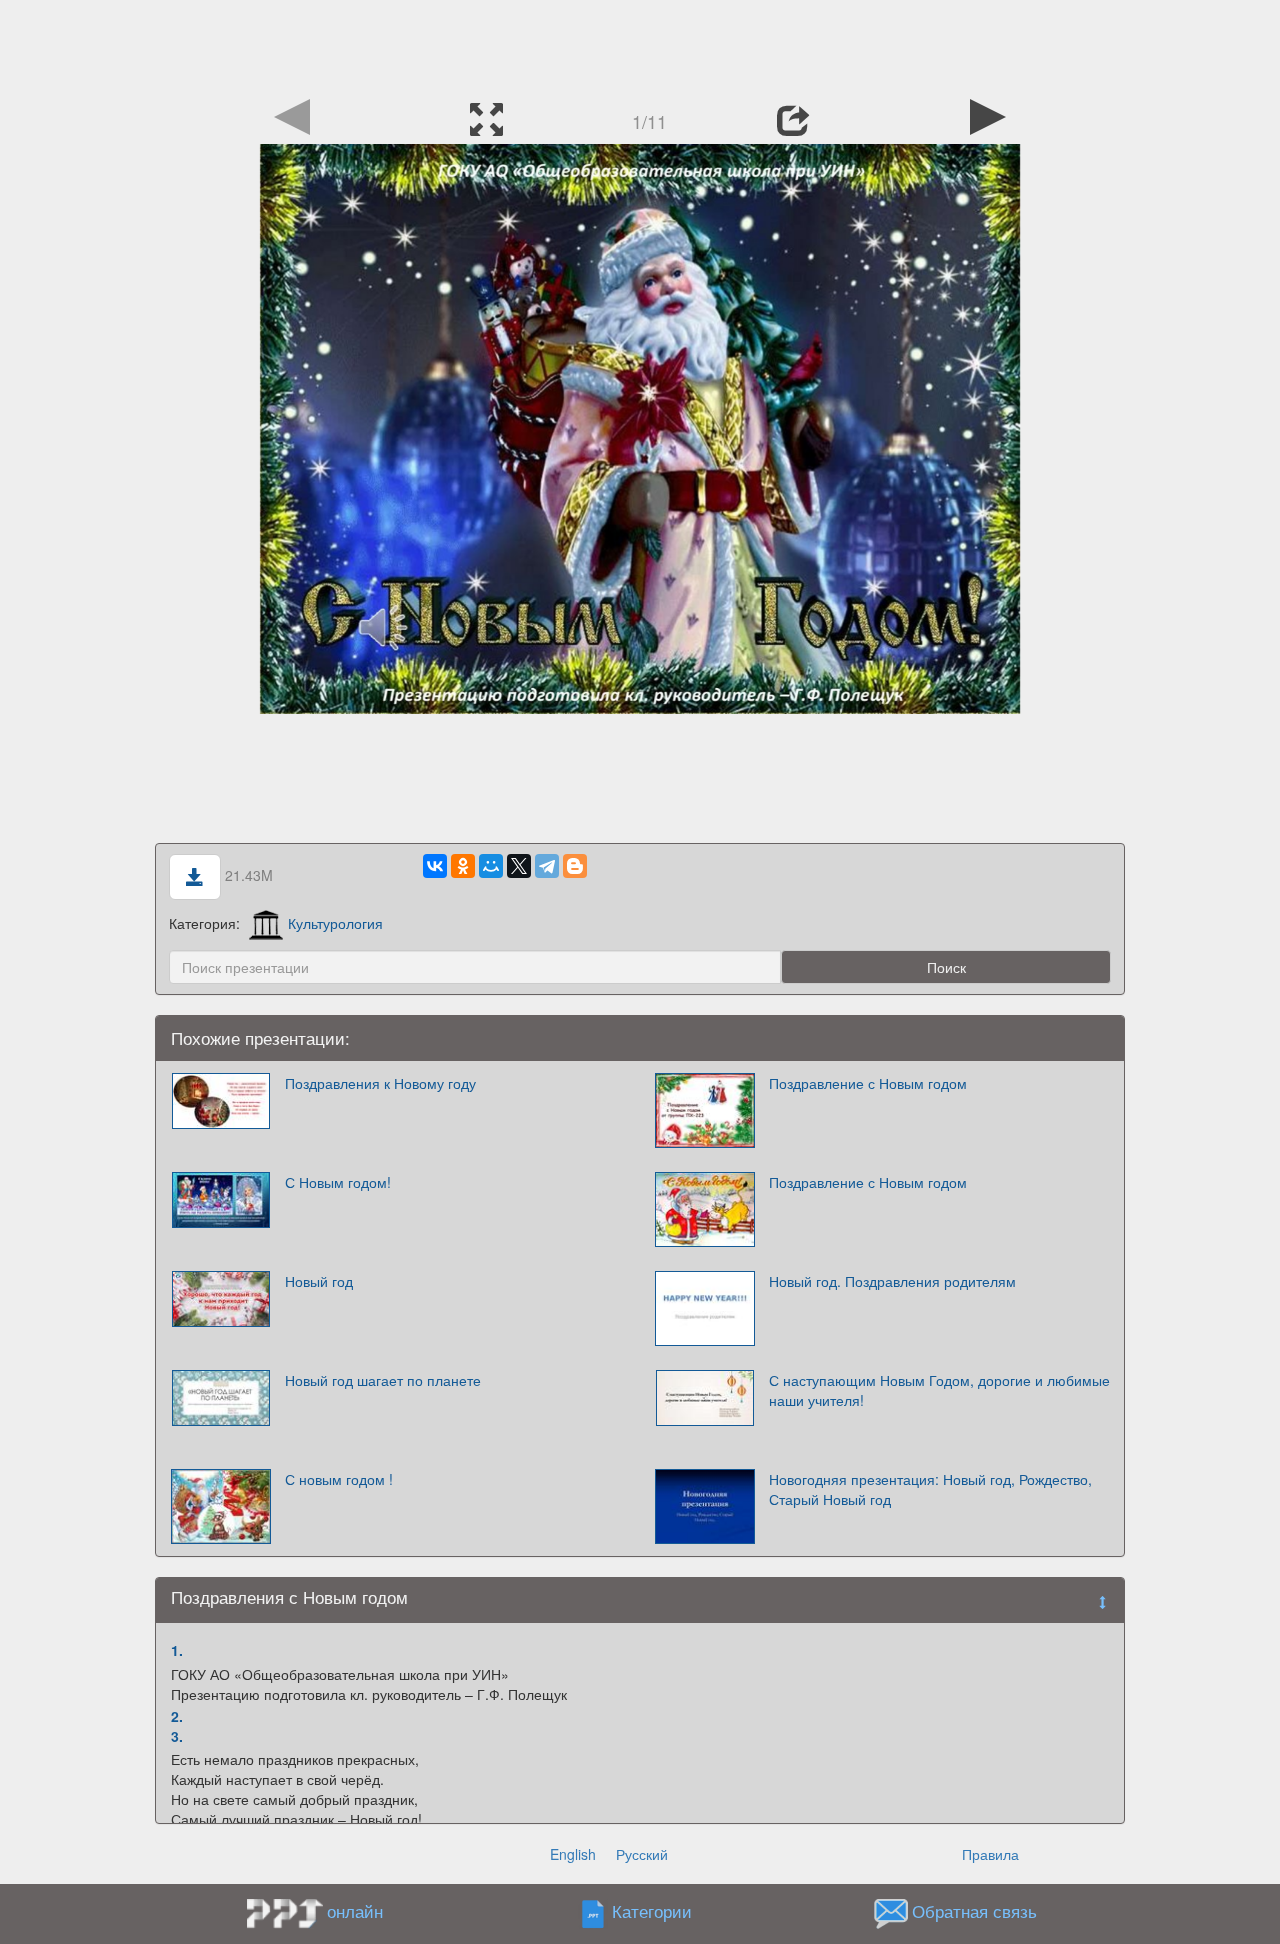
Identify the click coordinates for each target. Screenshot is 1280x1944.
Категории (652, 1912)
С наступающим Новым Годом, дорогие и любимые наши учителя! (939, 1390)
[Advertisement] (640, 45)
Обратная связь (974, 1912)
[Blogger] (575, 866)
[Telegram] (547, 866)
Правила (990, 1854)
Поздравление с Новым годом (868, 1083)
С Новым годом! (338, 1182)
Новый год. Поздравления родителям (892, 1281)
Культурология (335, 923)
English (573, 1854)
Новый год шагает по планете (383, 1380)
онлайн (355, 1911)
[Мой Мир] (491, 866)
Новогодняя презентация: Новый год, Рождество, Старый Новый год (930, 1489)
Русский (642, 1854)
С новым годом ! (339, 1479)
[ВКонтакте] (435, 866)
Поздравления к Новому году (380, 1083)
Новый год (319, 1281)
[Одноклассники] (463, 866)
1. (177, 1650)
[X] (519, 866)
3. (177, 1736)
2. (177, 1716)
